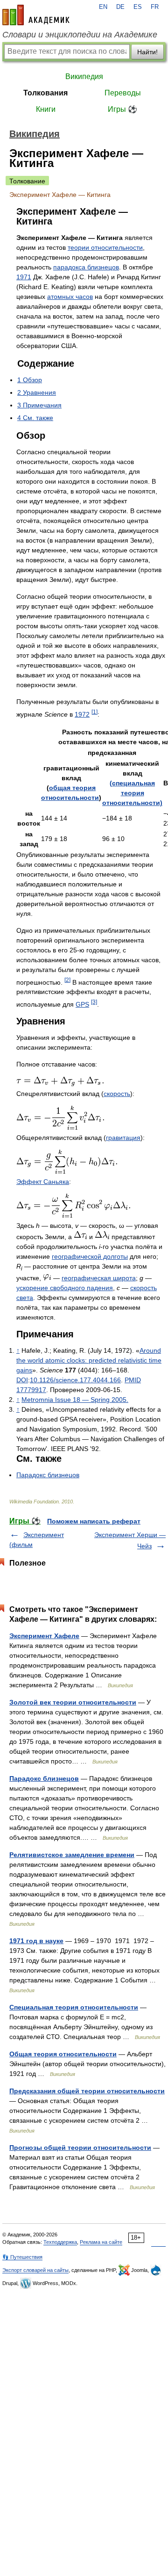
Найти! (147, 52)
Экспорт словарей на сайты (35, 2270)
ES (138, 7)
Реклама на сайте (101, 2242)
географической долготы (90, 1256)
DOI (22, 1380)
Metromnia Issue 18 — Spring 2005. (75, 1400)
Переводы (123, 93)
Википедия (84, 76)
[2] (67, 980)
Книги (46, 109)
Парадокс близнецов (48, 1475)
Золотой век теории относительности (73, 1702)
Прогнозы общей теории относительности (80, 2148)
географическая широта (99, 1278)
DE (120, 7)
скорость (117, 1094)
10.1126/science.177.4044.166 (75, 1380)
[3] (94, 1002)
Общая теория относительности (63, 2054)
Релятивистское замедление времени (72, 1855)
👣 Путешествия (22, 2257)
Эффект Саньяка (43, 1182)
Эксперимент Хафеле (44, 1636)
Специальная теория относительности (74, 2007)
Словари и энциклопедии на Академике (80, 35)
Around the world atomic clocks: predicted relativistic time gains (89, 1360)
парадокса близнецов (86, 267)
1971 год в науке (36, 1941)
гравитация (123, 1138)
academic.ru (36, 15)
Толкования (45, 93)
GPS (82, 1004)
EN (103, 7)
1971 (24, 277)
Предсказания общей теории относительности (87, 2091)
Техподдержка (60, 2242)
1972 (82, 714)
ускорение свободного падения (65, 1288)
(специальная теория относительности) (132, 793)
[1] (94, 712)
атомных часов (70, 297)
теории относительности (105, 247)
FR (155, 7)
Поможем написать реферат (94, 1521)
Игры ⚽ (122, 109)
